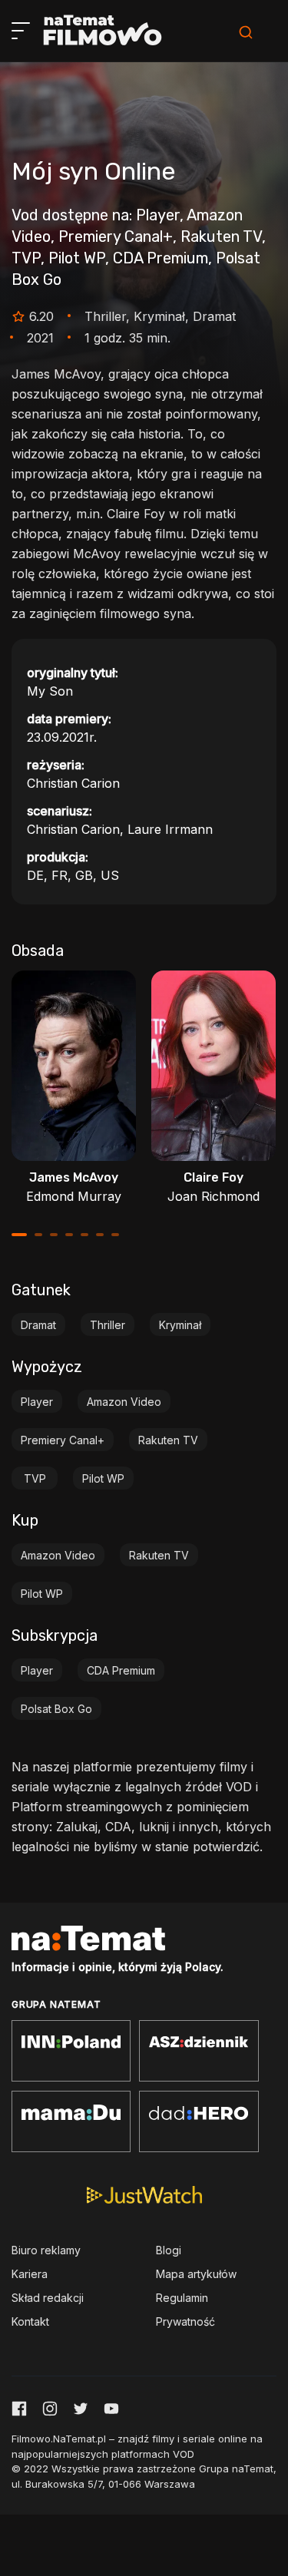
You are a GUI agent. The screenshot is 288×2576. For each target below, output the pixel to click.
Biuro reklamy (46, 2250)
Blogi (169, 2250)
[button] (19, 1235)
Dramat (38, 1325)
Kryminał (180, 1325)
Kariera (30, 2274)
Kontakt (30, 2321)
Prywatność (185, 2321)
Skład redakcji (48, 2298)
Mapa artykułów (196, 2274)
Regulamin (182, 2298)
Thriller (108, 1325)
